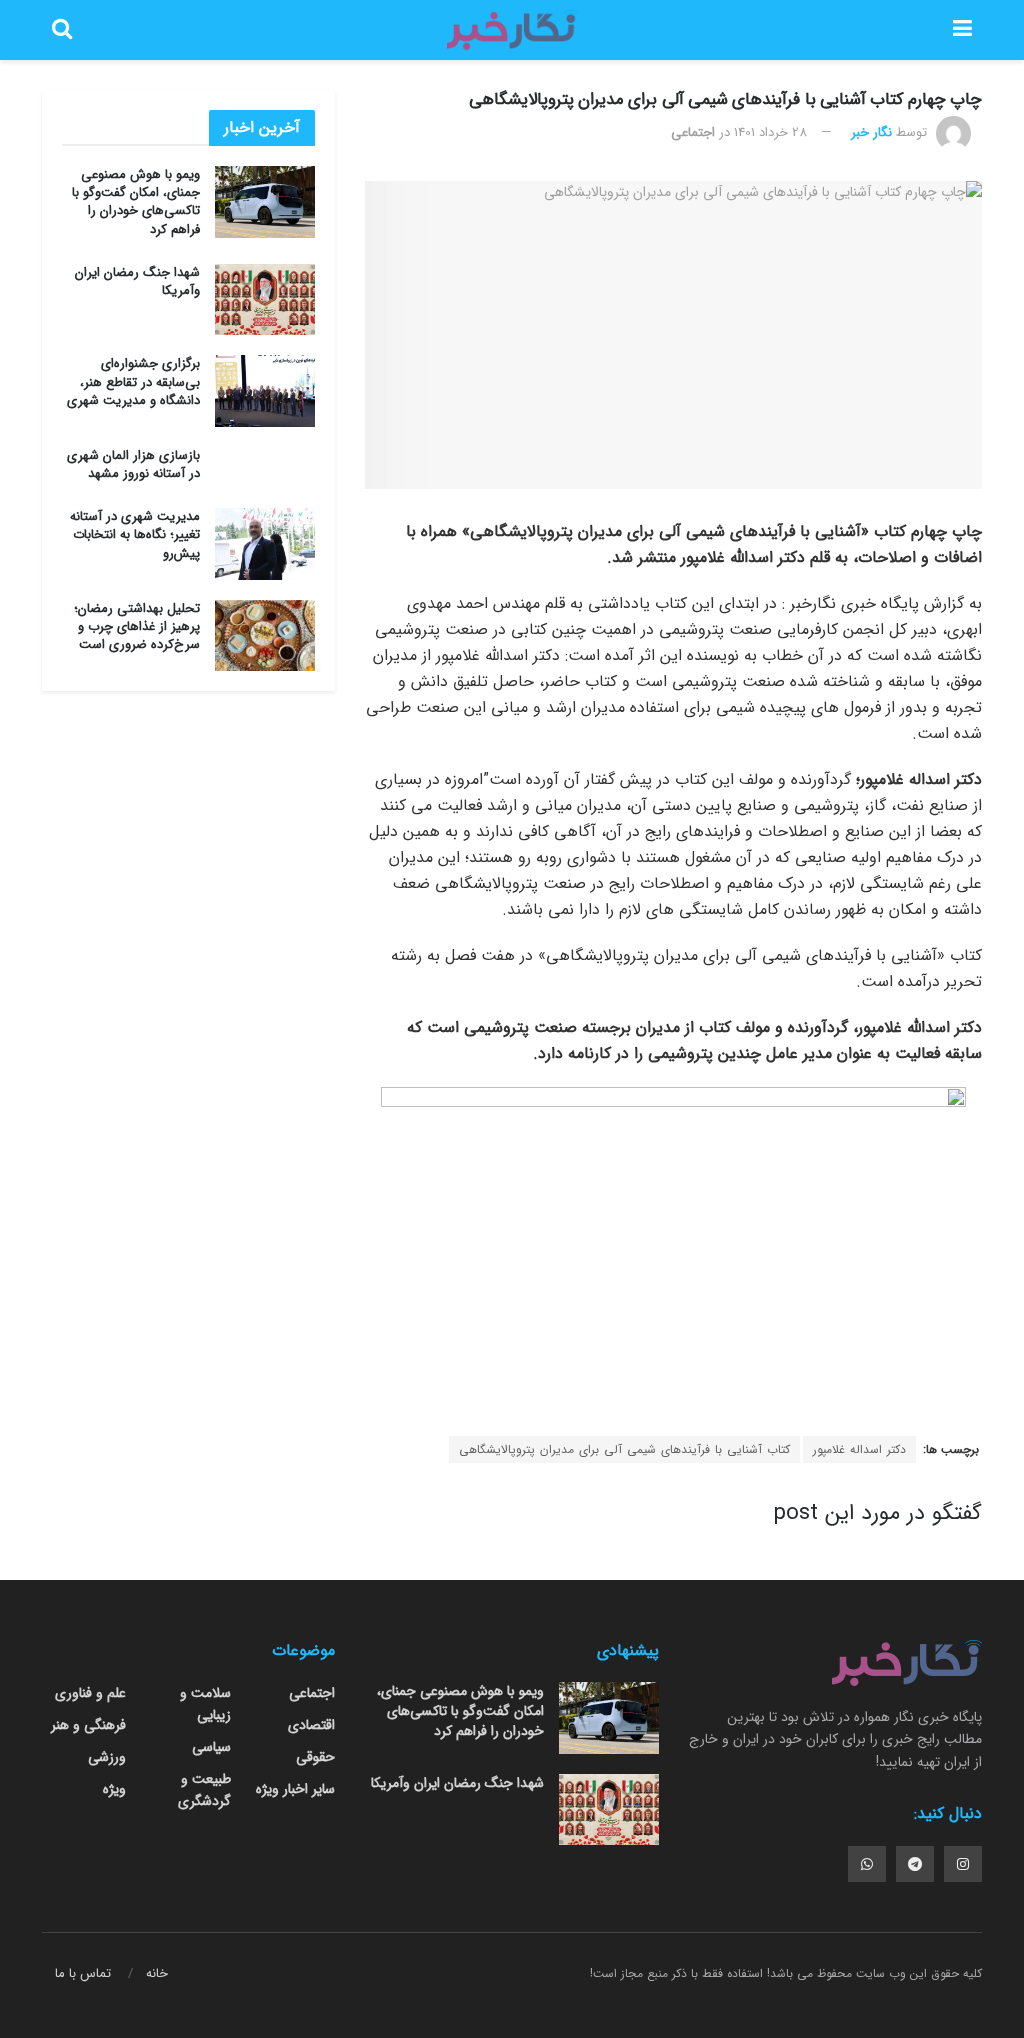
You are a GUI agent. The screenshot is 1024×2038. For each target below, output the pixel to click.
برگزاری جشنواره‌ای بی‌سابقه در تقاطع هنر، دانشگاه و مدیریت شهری (133, 381)
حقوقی (315, 1757)
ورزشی (107, 1757)
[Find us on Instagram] (963, 1864)
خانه (157, 1973)
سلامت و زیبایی (205, 1704)
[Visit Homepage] (512, 30)
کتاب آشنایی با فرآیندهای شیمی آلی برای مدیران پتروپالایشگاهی (624, 1449)
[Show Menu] (962, 30)
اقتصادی (311, 1725)
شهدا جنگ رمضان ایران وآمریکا (137, 281)
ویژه (114, 1789)
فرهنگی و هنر (88, 1725)
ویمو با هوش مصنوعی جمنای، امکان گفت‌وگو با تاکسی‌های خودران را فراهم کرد (136, 202)
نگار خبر (871, 132)
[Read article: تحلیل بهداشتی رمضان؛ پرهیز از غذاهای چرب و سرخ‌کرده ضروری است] (265, 636)
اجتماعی (693, 132)
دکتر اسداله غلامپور (859, 1449)
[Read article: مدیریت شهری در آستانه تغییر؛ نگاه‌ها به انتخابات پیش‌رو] (265, 544)
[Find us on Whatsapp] (867, 1864)
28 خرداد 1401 (770, 132)
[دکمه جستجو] (62, 30)
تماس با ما (83, 1973)
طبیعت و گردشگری (204, 1790)
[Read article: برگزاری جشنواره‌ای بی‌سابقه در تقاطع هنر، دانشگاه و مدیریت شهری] (265, 391)
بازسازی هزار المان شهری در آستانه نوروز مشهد (133, 464)
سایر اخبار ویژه (295, 1789)
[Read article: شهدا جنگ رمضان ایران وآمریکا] (265, 300)
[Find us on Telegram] (915, 1864)
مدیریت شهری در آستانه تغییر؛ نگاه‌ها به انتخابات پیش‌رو (135, 534)
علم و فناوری (90, 1693)
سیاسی (211, 1747)
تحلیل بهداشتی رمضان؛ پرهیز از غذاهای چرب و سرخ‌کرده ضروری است (137, 626)
